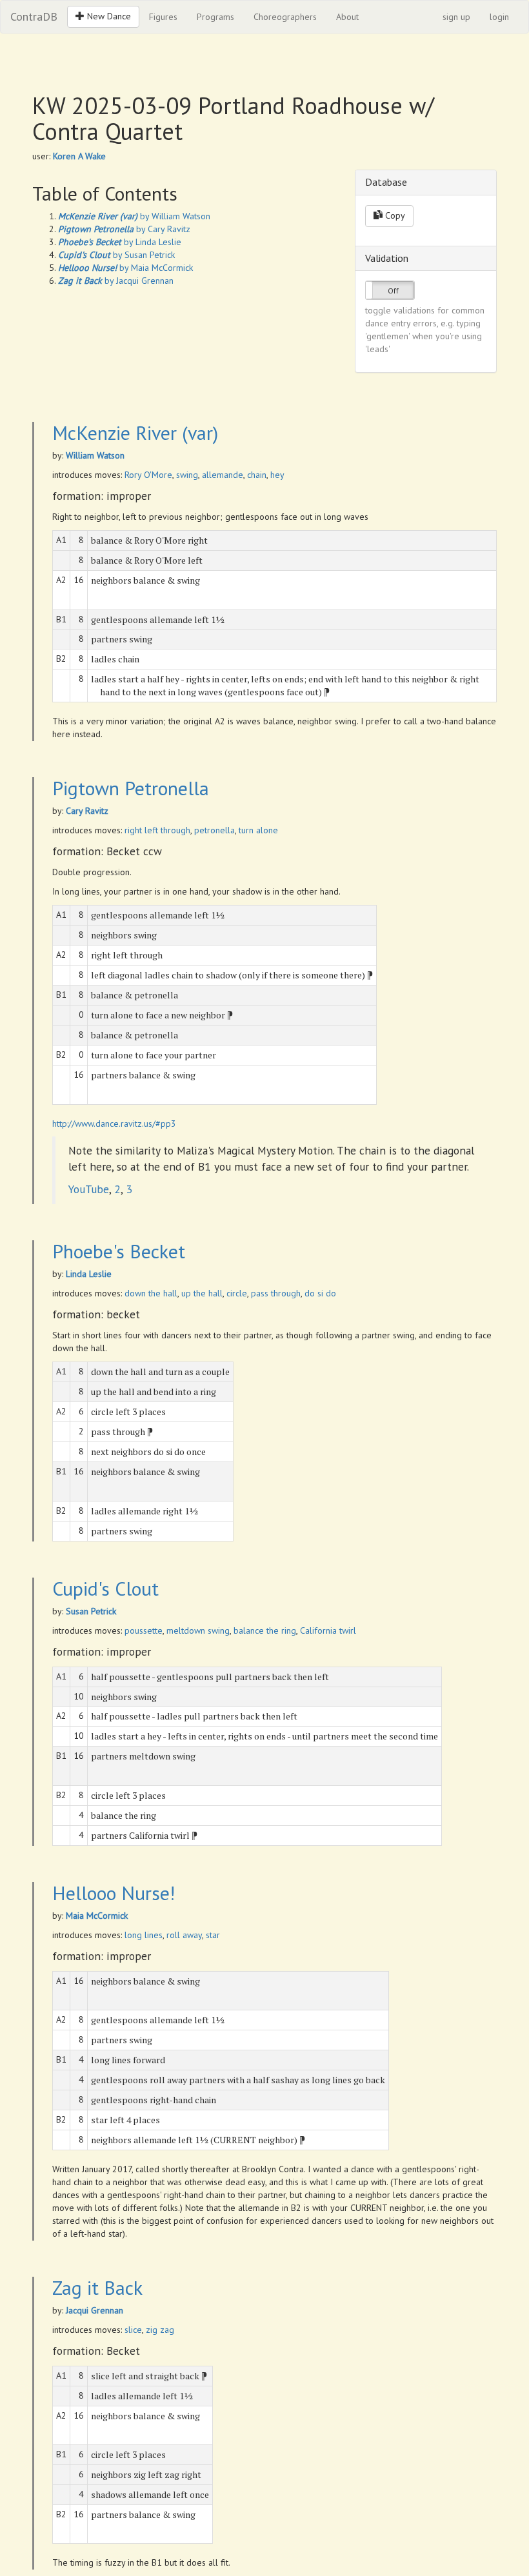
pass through (276, 1293)
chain (257, 475)
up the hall (202, 1293)
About (347, 17)
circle (237, 1293)
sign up (456, 17)
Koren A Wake (79, 156)
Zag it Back (97, 2287)
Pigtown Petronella (131, 788)
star (213, 1935)
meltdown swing (198, 1630)
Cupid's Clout (105, 1588)
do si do (320, 1293)
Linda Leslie (89, 1274)
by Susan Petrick (116, 255)
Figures (163, 17)
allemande (223, 475)
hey (277, 475)
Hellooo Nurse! (114, 1893)
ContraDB (34, 16)
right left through (157, 830)
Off (393, 291)
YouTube (89, 1189)
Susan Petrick (91, 1611)
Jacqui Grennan (95, 2310)
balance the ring (265, 1630)
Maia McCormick (97, 1916)
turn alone (258, 830)
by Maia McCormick (125, 268)
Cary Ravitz (87, 811)
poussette (144, 1630)
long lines (144, 1935)
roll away (184, 1935)
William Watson (95, 455)
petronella (215, 830)
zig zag (160, 2330)
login (499, 17)
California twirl (328, 1630)
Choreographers (285, 17)
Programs (215, 17)
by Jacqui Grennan (116, 281)
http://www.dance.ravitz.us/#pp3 (114, 1124)
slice (133, 2330)
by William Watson (134, 216)
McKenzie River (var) (135, 432)
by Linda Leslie (120, 242)
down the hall (151, 1293)
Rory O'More (148, 475)
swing (187, 475)
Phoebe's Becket (119, 1251)
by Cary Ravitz (124, 229)
